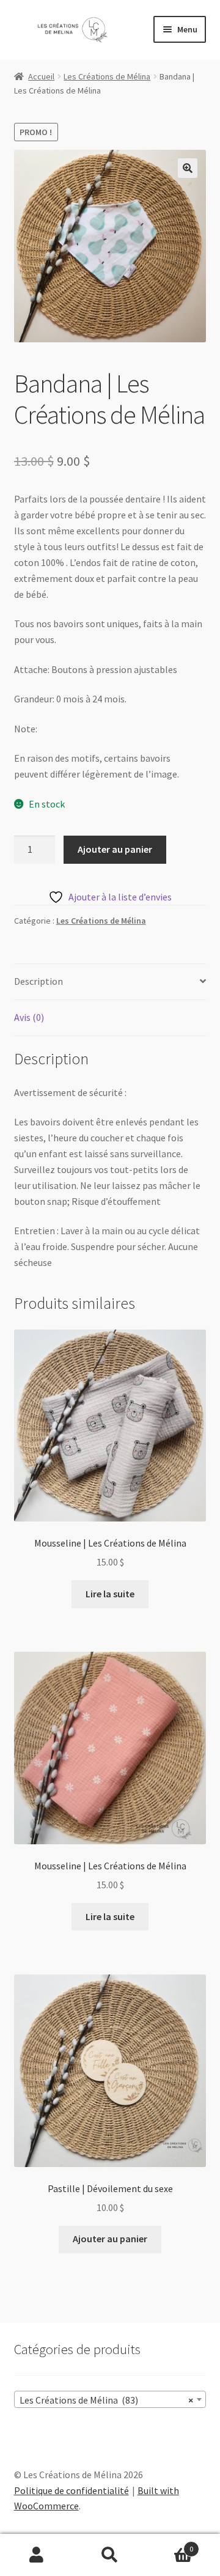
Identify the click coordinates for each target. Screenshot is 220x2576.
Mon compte (37, 2555)
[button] (188, 168)
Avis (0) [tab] (29, 1017)
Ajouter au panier (115, 849)
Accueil (41, 76)
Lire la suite (110, 1594)
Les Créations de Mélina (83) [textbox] (107, 2400)
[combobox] (110, 2399)
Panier (170, 2545)
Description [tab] (38, 981)
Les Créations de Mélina (107, 76)
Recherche (110, 2555)
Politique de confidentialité (71, 2490)
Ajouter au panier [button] (110, 2239)
